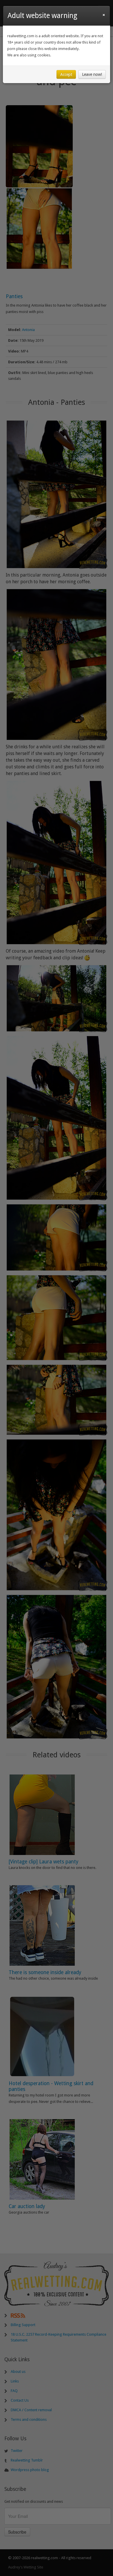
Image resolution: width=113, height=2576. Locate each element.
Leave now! (92, 74)
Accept (66, 74)
